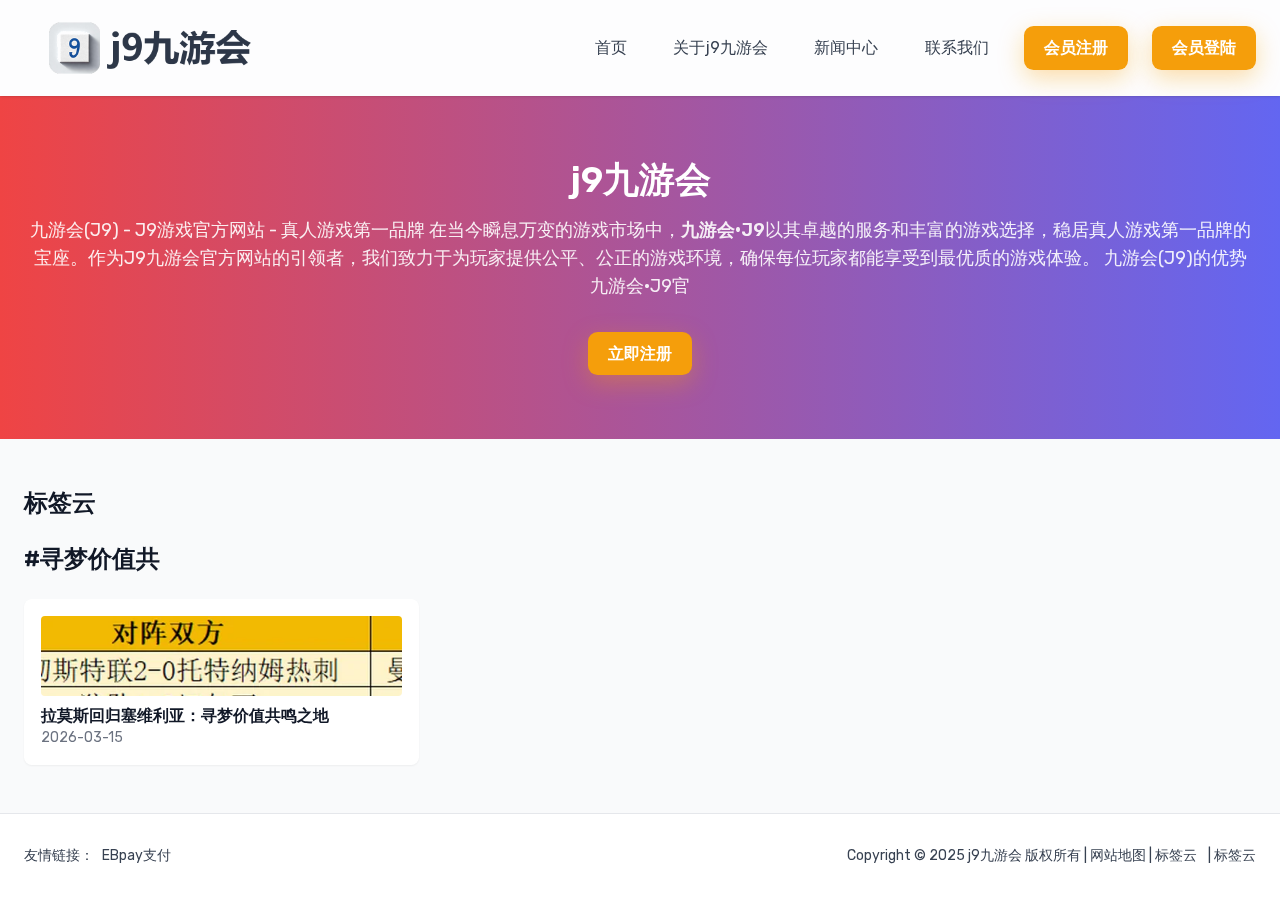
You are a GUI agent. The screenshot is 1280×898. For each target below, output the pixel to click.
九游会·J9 (723, 230)
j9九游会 (995, 855)
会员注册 (1076, 47)
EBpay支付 (136, 855)
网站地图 (1118, 855)
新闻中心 (846, 47)
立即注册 (640, 353)
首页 (611, 47)
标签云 (1176, 855)
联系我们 (957, 47)
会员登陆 (1204, 47)
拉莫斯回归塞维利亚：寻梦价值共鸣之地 (185, 715)
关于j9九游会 (720, 47)
